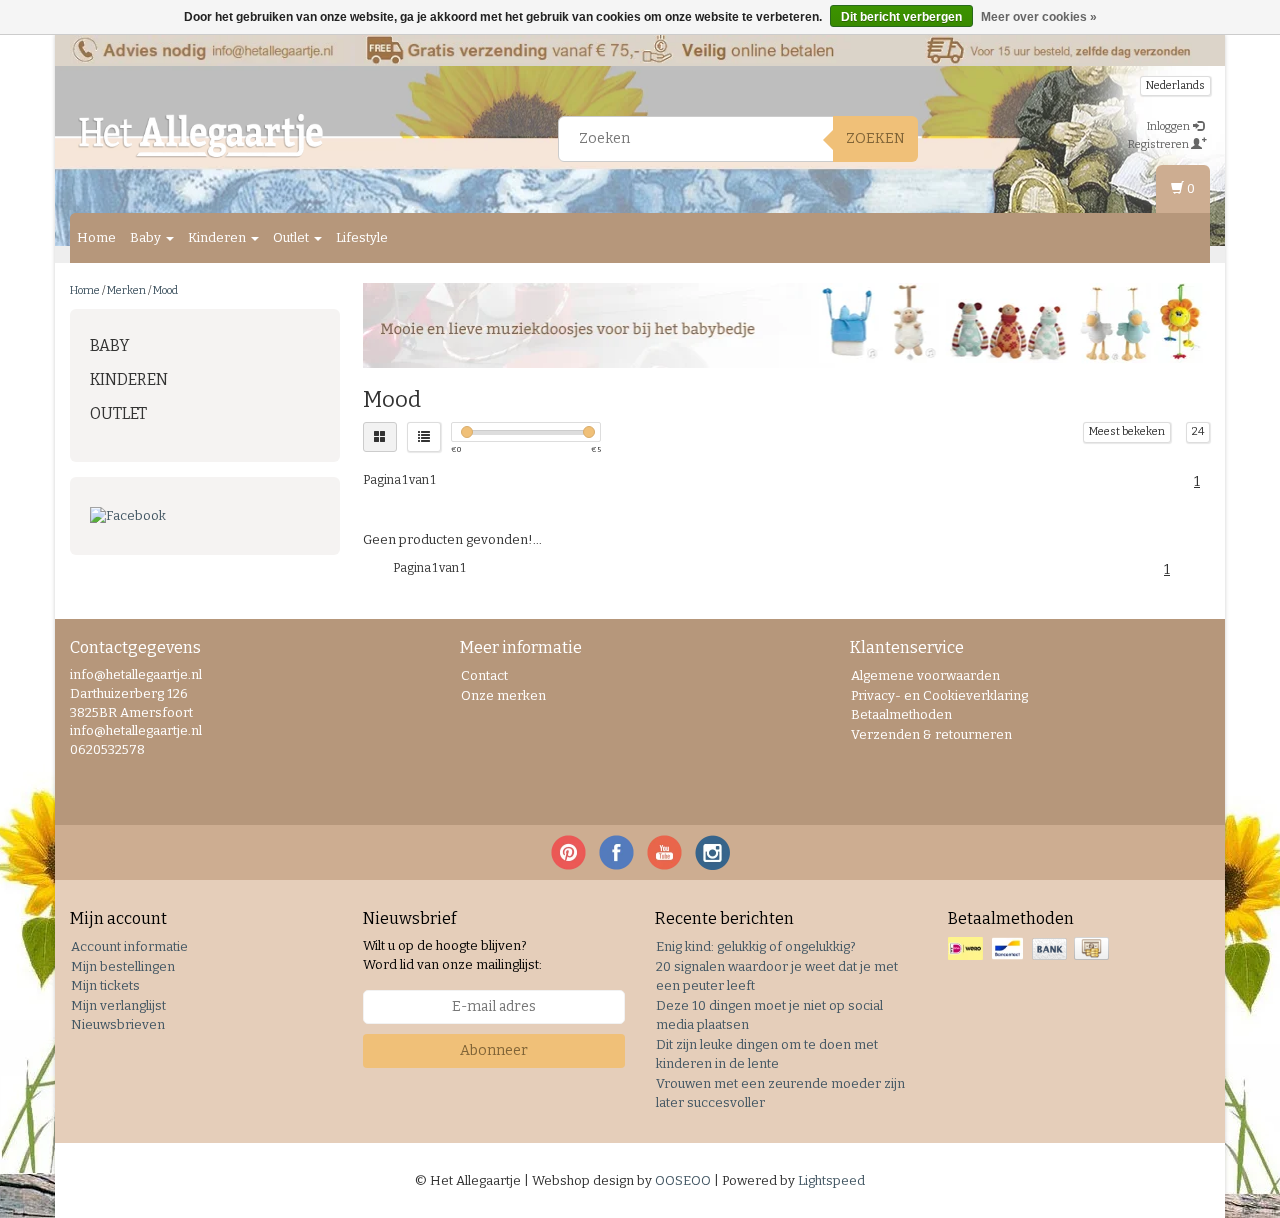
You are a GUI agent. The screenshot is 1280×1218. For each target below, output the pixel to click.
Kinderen (218, 237)
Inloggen (1169, 126)
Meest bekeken (1127, 431)
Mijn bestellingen (123, 966)
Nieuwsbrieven (118, 1024)
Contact (484, 675)
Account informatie (129, 946)
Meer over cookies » (1039, 17)
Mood (165, 290)
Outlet (292, 237)
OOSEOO (683, 1180)
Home (96, 237)
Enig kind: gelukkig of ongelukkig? (756, 946)
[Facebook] (205, 516)
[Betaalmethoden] (1030, 949)
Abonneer (494, 1050)
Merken (126, 290)
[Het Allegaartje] (201, 136)
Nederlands (1175, 85)
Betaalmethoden (901, 714)
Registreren (1159, 144)
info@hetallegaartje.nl (136, 730)
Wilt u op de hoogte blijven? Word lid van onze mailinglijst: (452, 955)
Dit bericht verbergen (901, 17)
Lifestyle (362, 237)
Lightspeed (831, 1180)
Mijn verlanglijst (118, 1005)
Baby (147, 237)
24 (1198, 431)
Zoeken (875, 138)
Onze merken (503, 695)
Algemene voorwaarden (925, 675)
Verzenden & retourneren (931, 734)
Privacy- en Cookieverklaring (939, 695)
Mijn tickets (105, 985)
